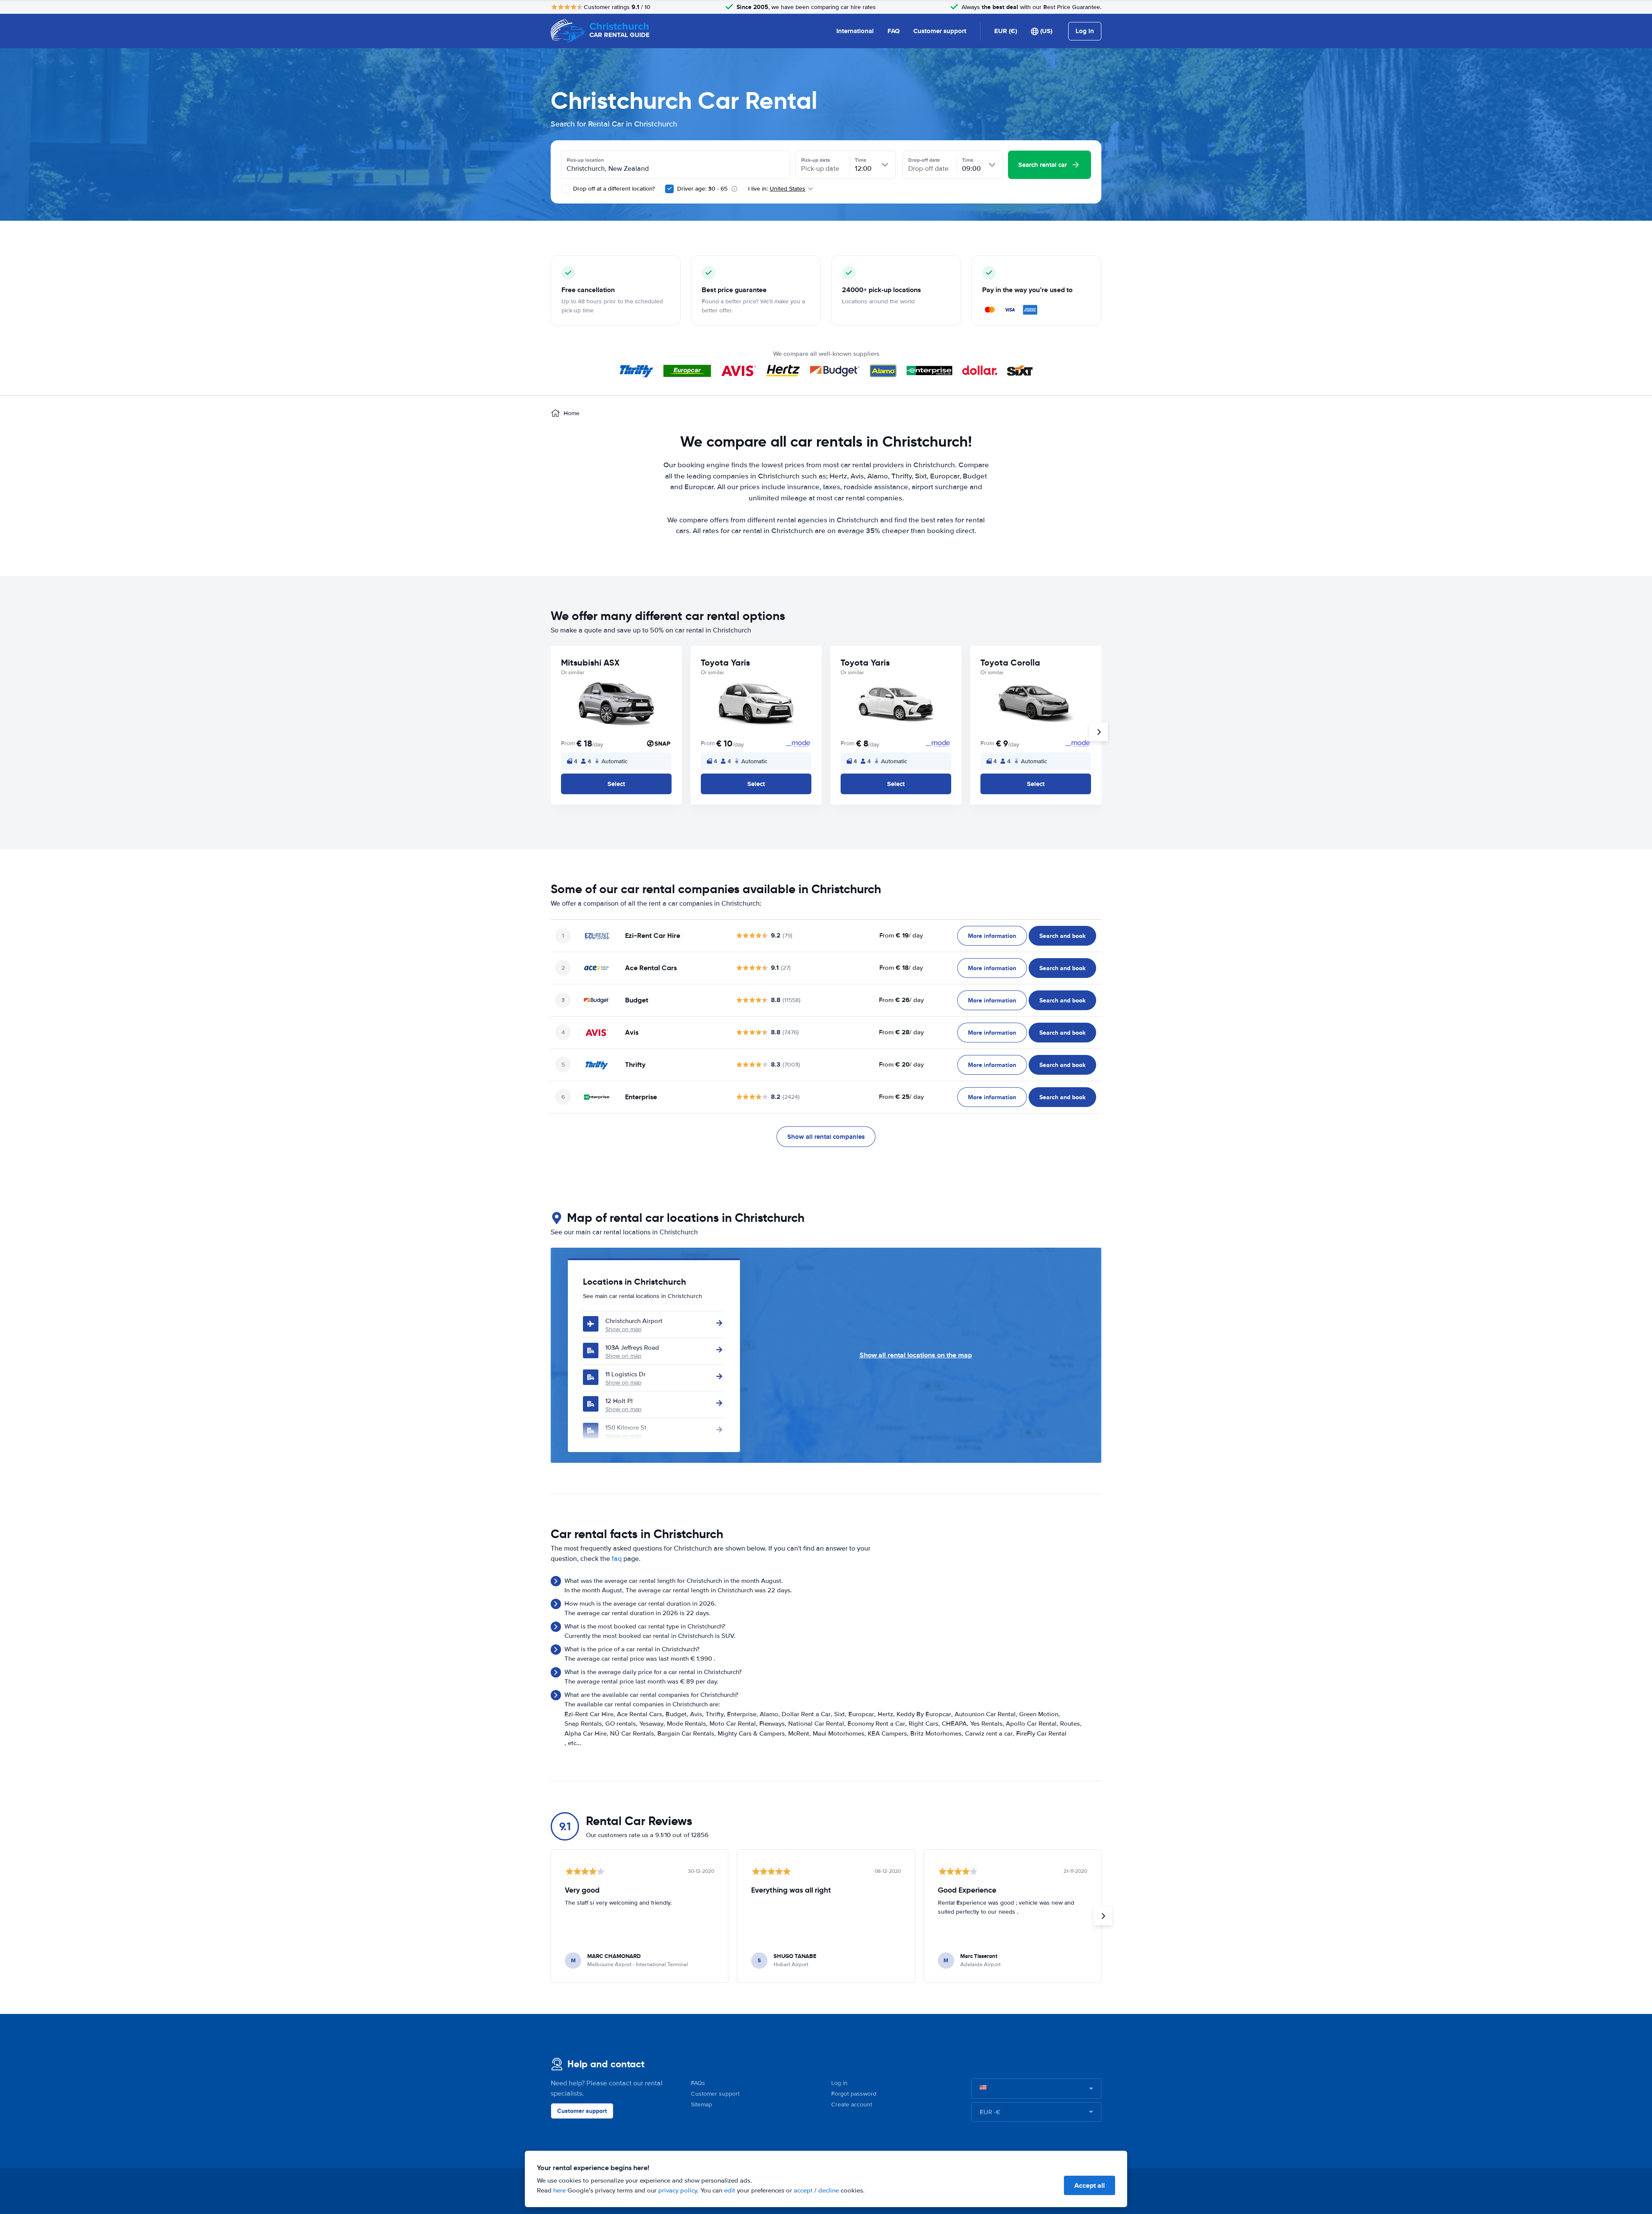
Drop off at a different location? (613, 189)
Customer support (940, 31)
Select (616, 784)
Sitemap (701, 2105)
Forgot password (854, 2094)
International (855, 31)
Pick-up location (585, 160)
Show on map (623, 1329)
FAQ (894, 31)
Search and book (1062, 936)
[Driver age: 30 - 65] (669, 189)
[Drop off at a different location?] (565, 189)
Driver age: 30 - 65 (702, 189)
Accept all (1090, 2185)
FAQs (698, 2083)
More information (992, 936)
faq (617, 1559)
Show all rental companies (826, 1137)
